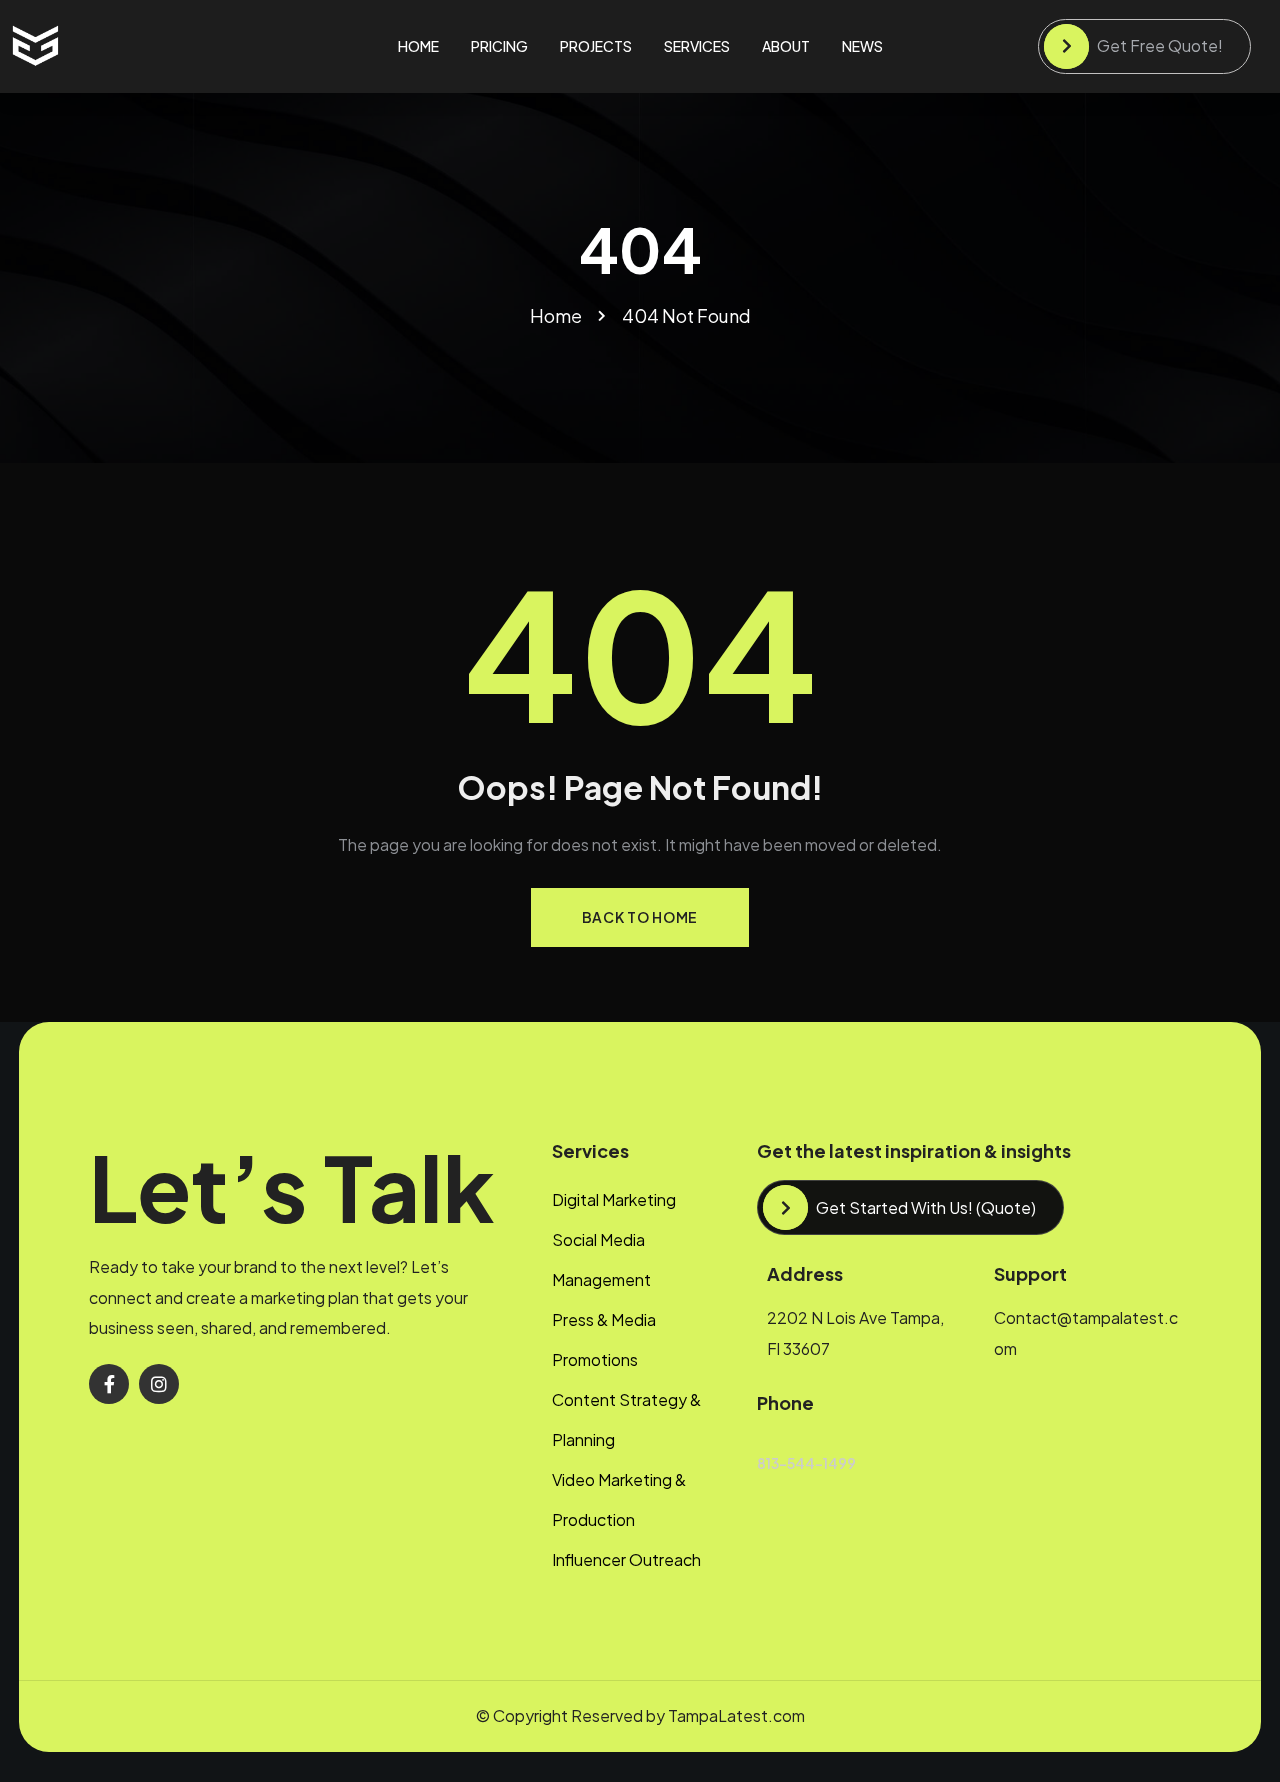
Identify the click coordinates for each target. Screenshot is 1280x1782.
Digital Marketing (614, 1199)
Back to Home (640, 917)
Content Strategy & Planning (626, 1419)
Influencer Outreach (626, 1559)
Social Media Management (601, 1259)
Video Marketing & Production (619, 1499)
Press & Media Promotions (604, 1339)
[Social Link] (109, 1384)
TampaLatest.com (736, 1715)
